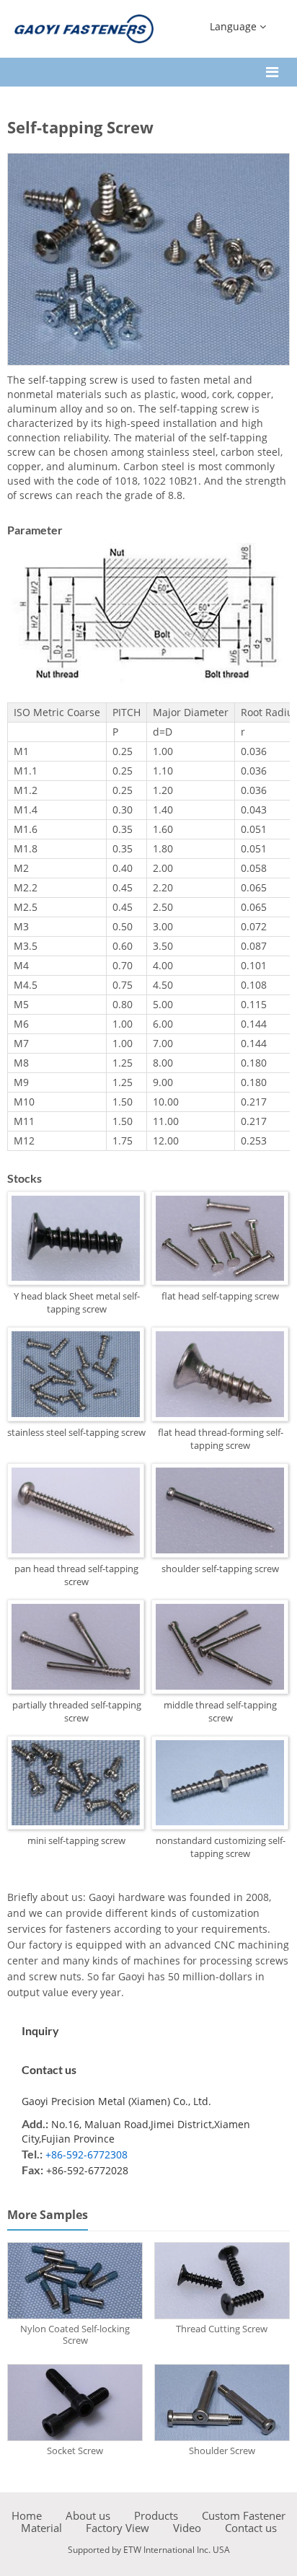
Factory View (118, 2528)
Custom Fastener (244, 2516)
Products (156, 2516)
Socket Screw (75, 2451)
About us (88, 2516)
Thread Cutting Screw (222, 2329)
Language (235, 26)
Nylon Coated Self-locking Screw (75, 2334)
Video (187, 2528)
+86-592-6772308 (87, 2154)
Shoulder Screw (222, 2451)
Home (27, 2516)
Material (41, 2528)
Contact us (49, 2069)
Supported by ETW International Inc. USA (149, 2550)
